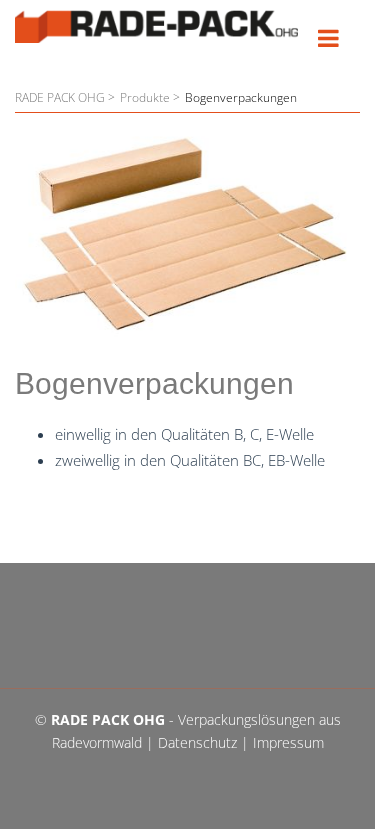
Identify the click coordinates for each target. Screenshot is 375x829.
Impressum (288, 742)
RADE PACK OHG (60, 97)
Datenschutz (197, 742)
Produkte (145, 97)
